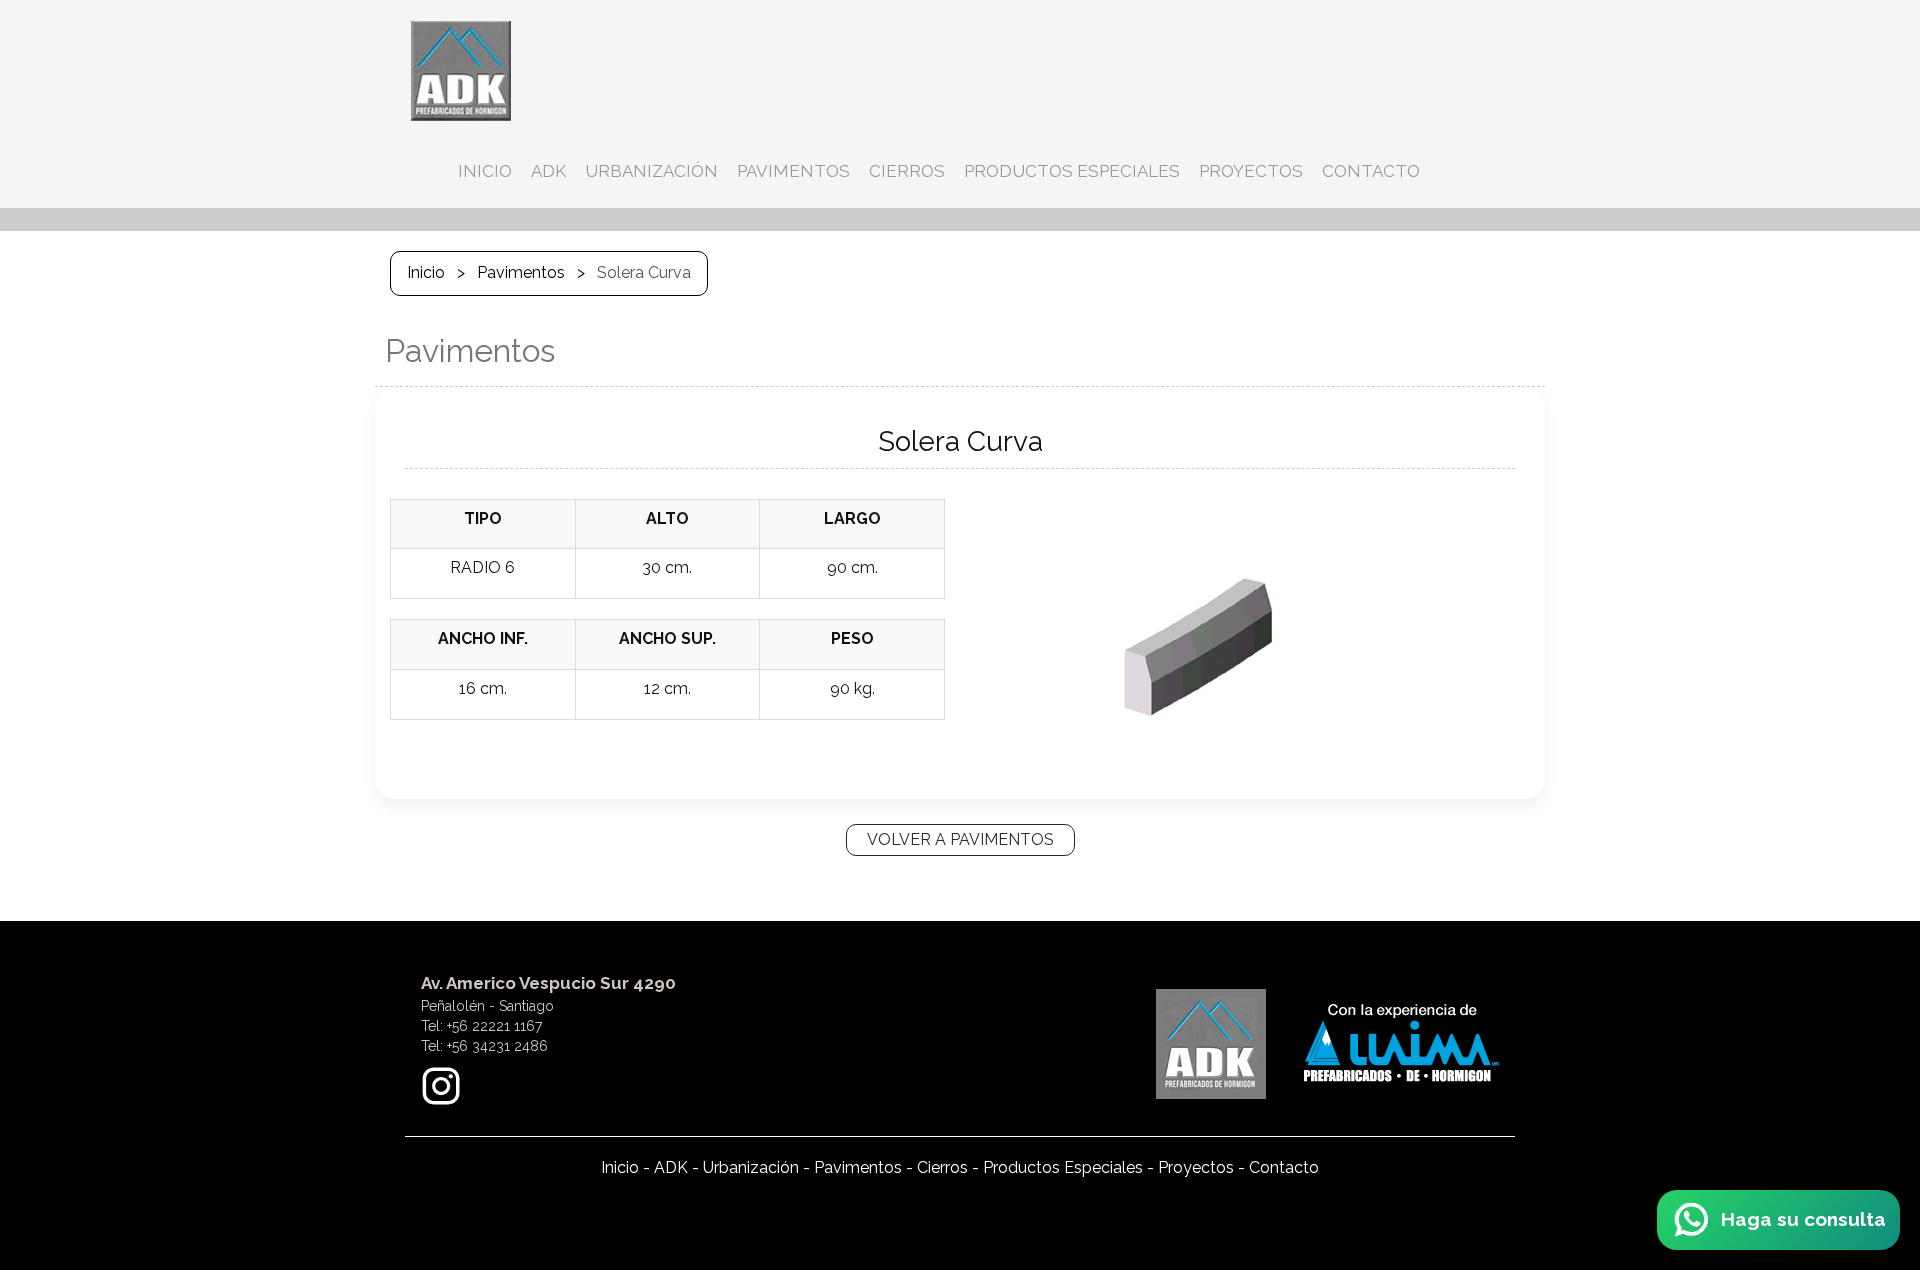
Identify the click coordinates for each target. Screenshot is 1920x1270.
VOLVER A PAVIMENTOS (960, 839)
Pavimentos (521, 272)
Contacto (1284, 1167)
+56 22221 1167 (494, 1026)
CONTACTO (1371, 171)
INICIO (485, 171)
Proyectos (1196, 1167)
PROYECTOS (1251, 171)
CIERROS (907, 171)
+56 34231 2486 (497, 1046)
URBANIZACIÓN (651, 171)
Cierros (942, 1167)
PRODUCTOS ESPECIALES (1072, 171)
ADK (548, 171)
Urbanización (751, 1167)
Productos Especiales (1063, 1167)
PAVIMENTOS (793, 171)
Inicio (426, 272)
